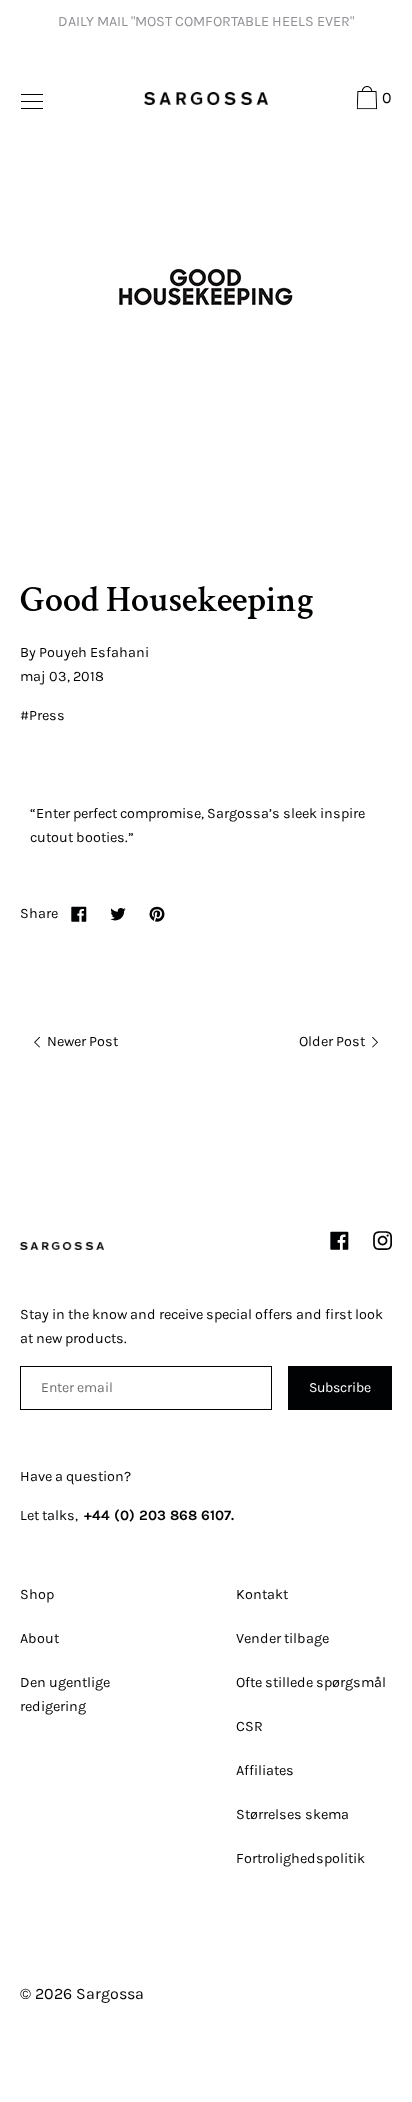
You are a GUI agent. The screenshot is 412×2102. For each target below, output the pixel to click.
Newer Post (81, 1041)
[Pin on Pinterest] (157, 913)
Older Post (333, 1041)
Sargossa (110, 1993)
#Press (42, 715)
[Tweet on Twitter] (118, 913)
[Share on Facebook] (79, 913)
